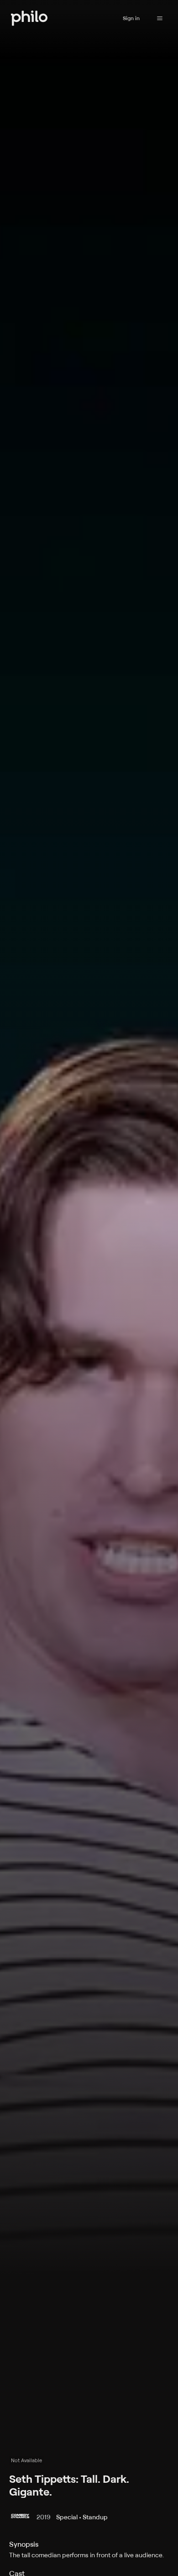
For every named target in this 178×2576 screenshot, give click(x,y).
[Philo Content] (160, 18)
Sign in (131, 18)
